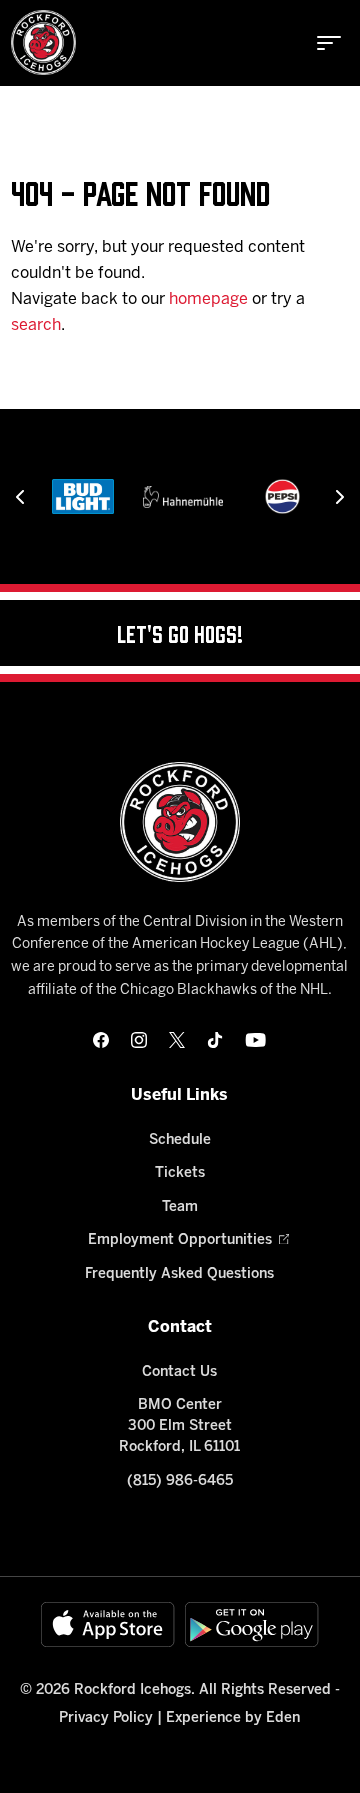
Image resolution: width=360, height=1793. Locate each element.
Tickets (180, 1173)
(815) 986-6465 (180, 1481)
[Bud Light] (83, 496)
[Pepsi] (282, 496)
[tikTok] (215, 1040)
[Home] (43, 42)
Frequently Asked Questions (179, 1274)
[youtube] (255, 1040)
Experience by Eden (233, 1718)
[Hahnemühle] (183, 496)
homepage (208, 299)
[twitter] (177, 1040)
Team (180, 1207)
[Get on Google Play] (252, 1624)
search (36, 325)
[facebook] (101, 1040)
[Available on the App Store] (108, 1624)
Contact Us (179, 1372)
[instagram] (139, 1040)
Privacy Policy (106, 1718)
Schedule (180, 1140)
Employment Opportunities (180, 1240)
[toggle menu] (329, 43)
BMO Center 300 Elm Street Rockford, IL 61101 (179, 1426)
